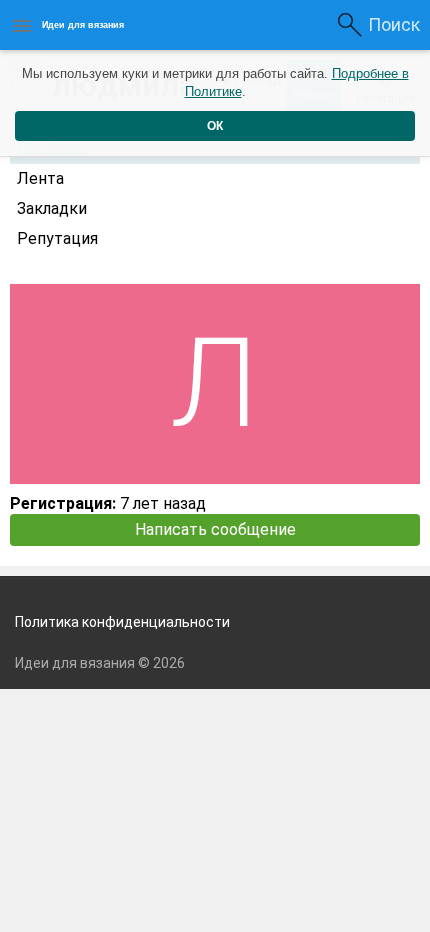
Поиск (394, 24)
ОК (215, 126)
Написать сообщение (215, 529)
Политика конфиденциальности (122, 622)
